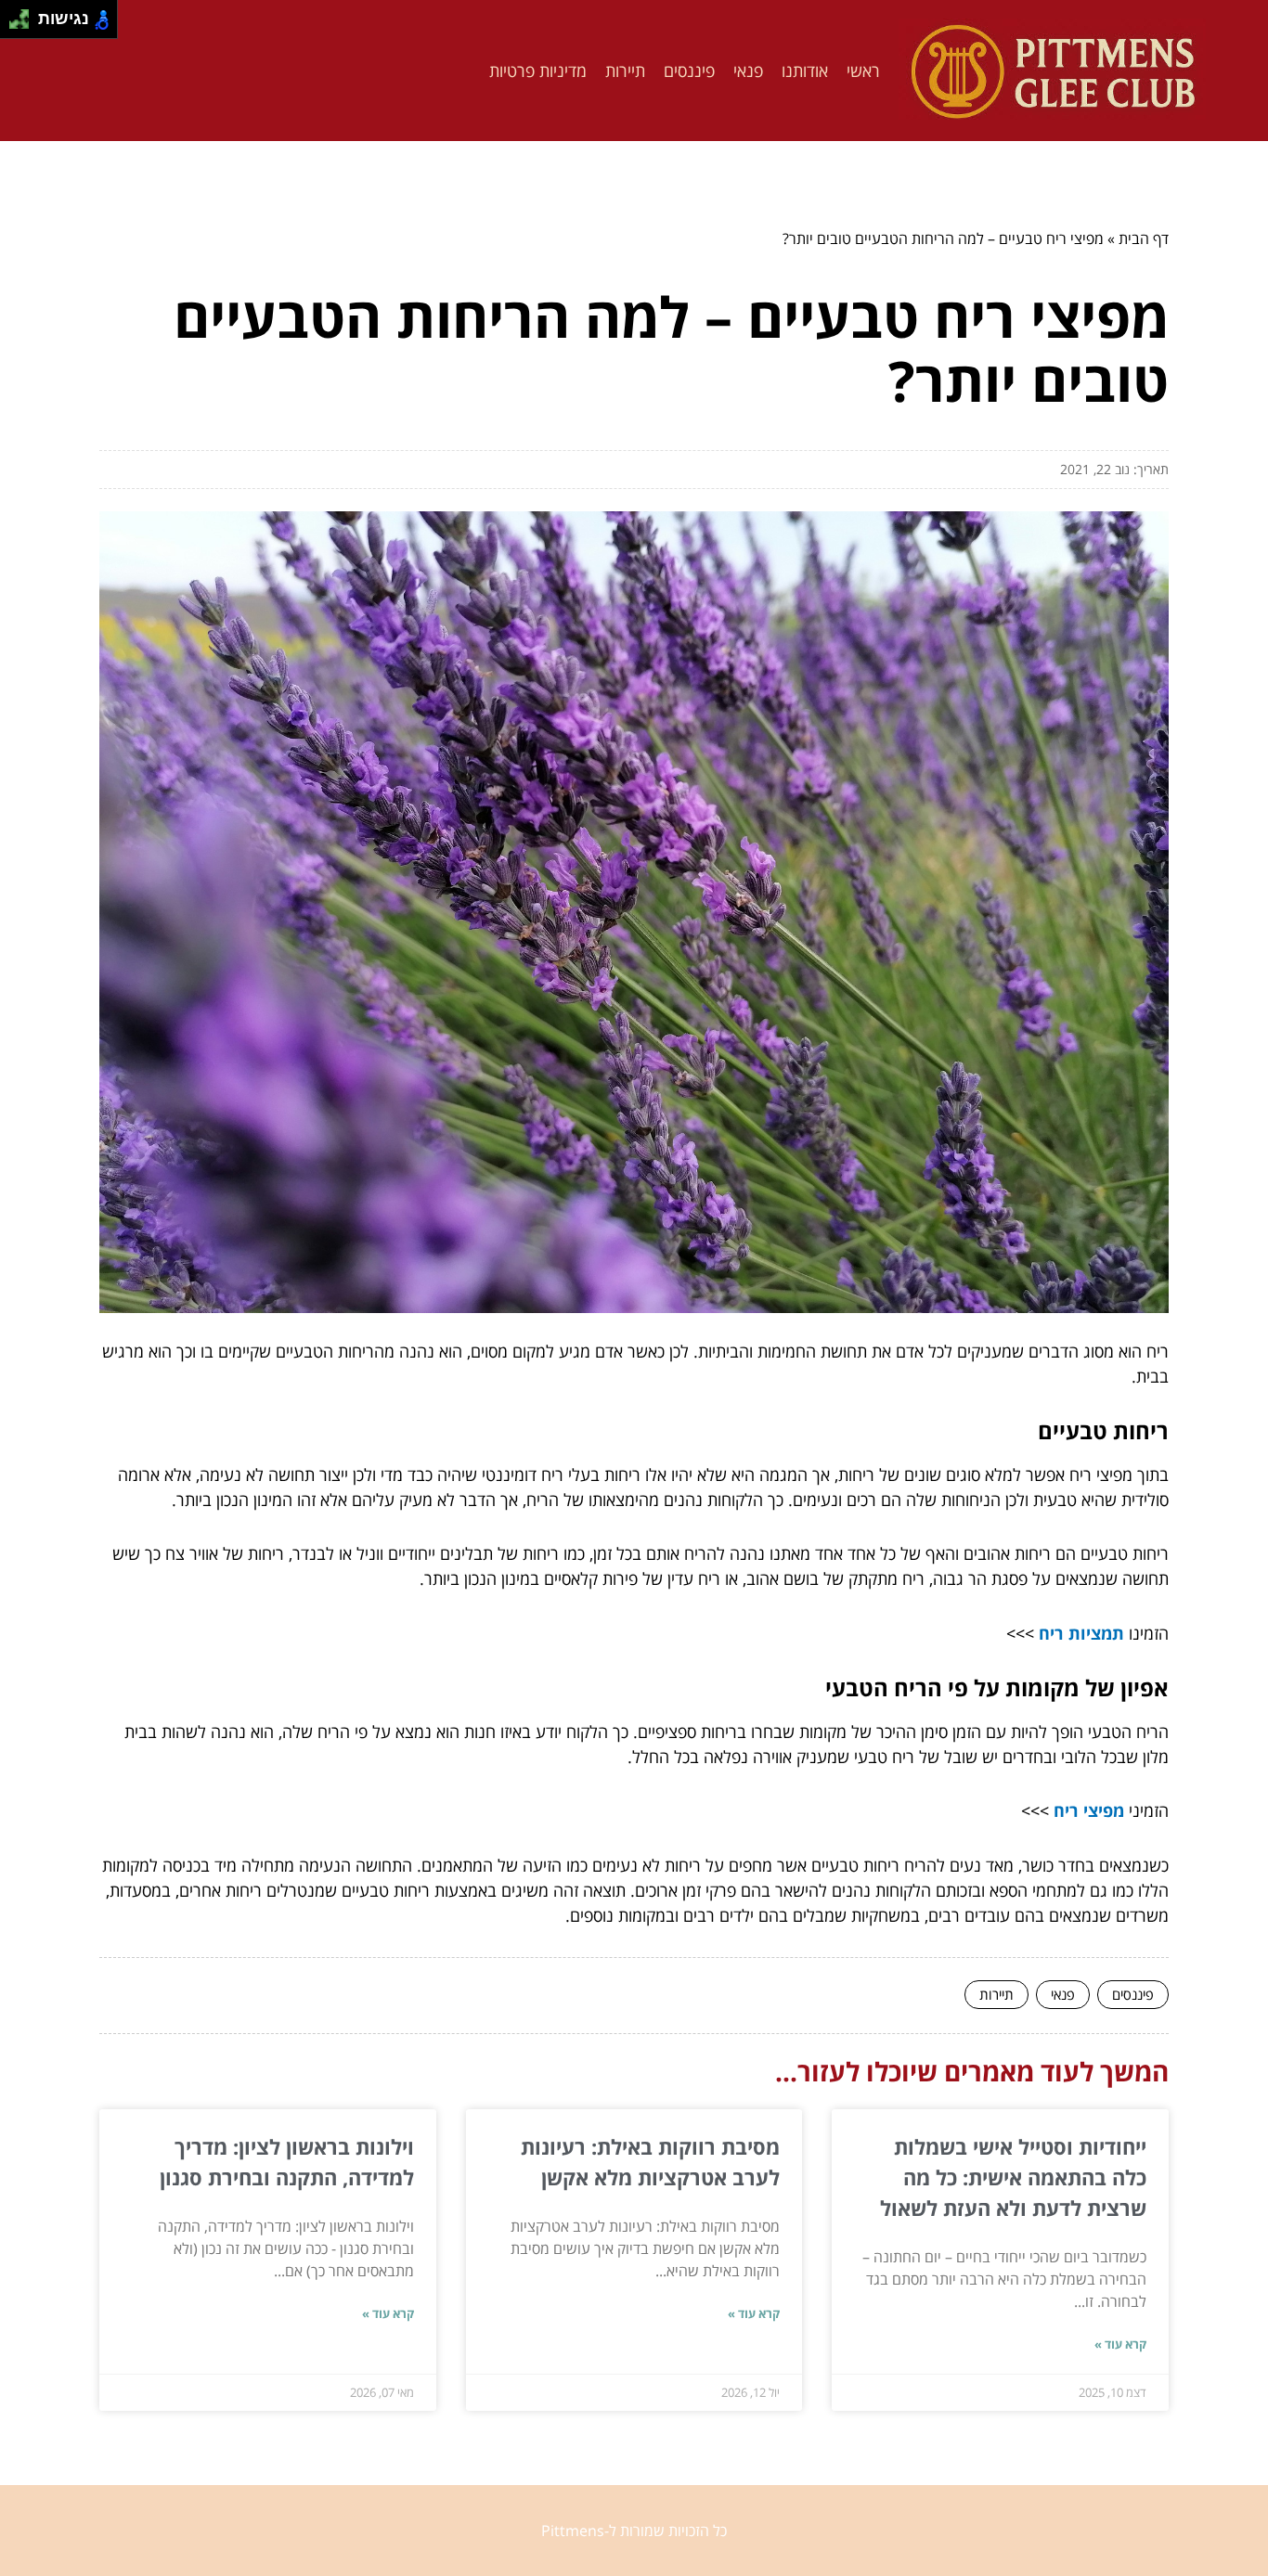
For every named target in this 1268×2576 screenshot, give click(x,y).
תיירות (625, 71)
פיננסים (689, 71)
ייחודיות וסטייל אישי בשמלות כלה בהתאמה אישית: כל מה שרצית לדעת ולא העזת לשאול (1013, 2177)
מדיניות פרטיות (538, 71)
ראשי (863, 71)
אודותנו (805, 71)
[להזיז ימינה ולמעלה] (25, 14)
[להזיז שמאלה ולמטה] (14, 25)
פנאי (748, 71)
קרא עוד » (1120, 2344)
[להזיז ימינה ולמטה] (25, 25)
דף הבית (1144, 238)
